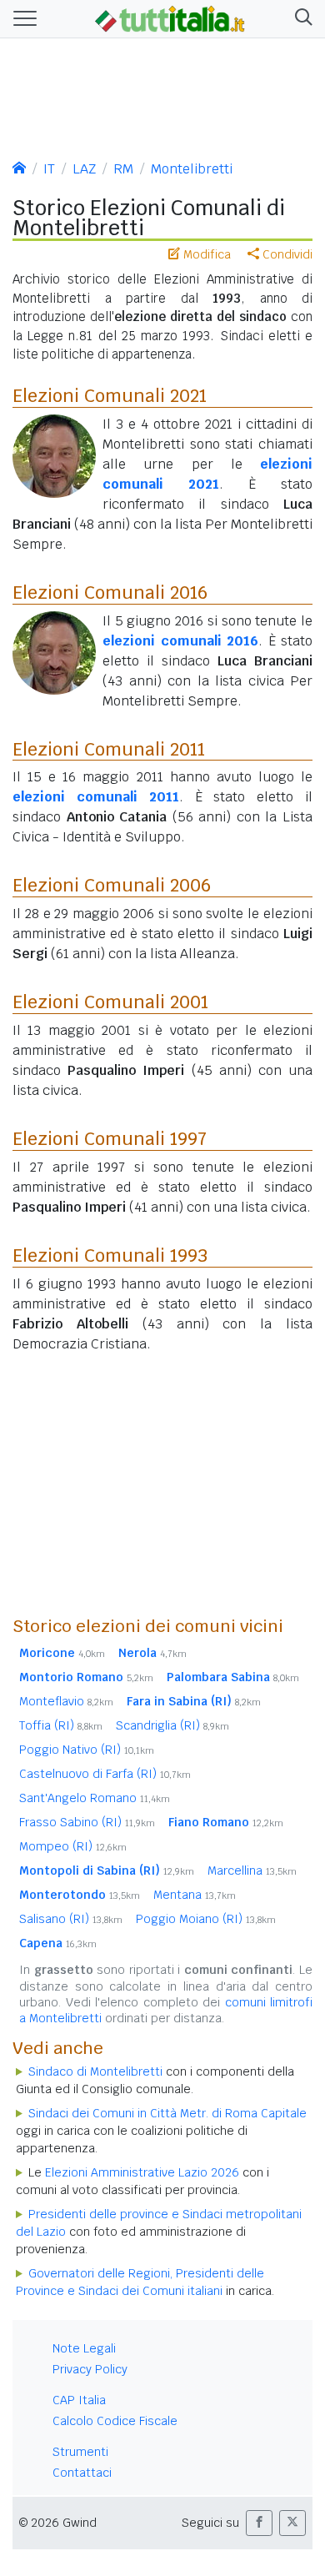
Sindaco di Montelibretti (95, 2071)
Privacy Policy (90, 2369)
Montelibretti (192, 169)
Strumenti (80, 2452)
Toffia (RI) (61, 1725)
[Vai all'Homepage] (170, 18)
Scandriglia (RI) (172, 1725)
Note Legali (84, 2348)
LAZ (84, 169)
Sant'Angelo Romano (95, 1798)
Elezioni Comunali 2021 (110, 395)
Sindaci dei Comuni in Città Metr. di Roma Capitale (167, 2113)
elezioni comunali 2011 (96, 797)
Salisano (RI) (71, 1919)
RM (123, 169)
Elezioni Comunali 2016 (110, 592)
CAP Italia (79, 2400)
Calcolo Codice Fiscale (115, 2421)
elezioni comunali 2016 (180, 641)
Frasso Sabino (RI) (87, 1822)
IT (49, 169)
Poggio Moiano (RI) (206, 1919)
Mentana (195, 1895)
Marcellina (252, 1870)
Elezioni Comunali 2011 (109, 749)
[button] (300, 19)
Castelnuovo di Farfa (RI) (105, 1774)
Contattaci (82, 2473)
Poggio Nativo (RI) (87, 1750)
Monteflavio (66, 1701)
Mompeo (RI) (73, 1846)
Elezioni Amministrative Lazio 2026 (142, 2172)
